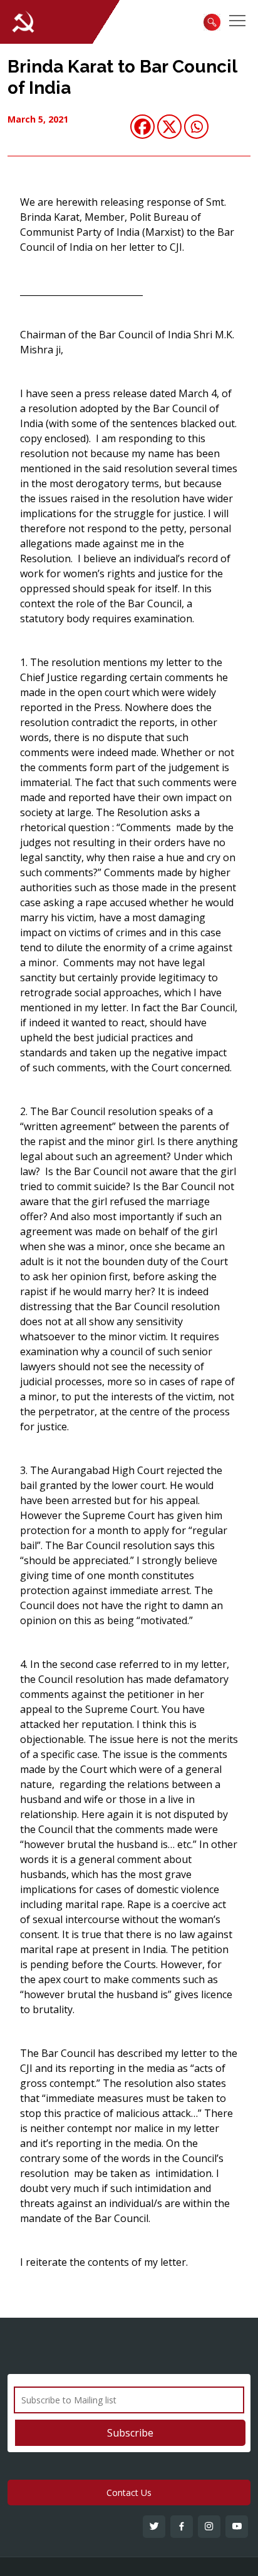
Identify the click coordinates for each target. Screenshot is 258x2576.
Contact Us (129, 2493)
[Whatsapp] (196, 127)
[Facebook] (142, 127)
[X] (169, 127)
